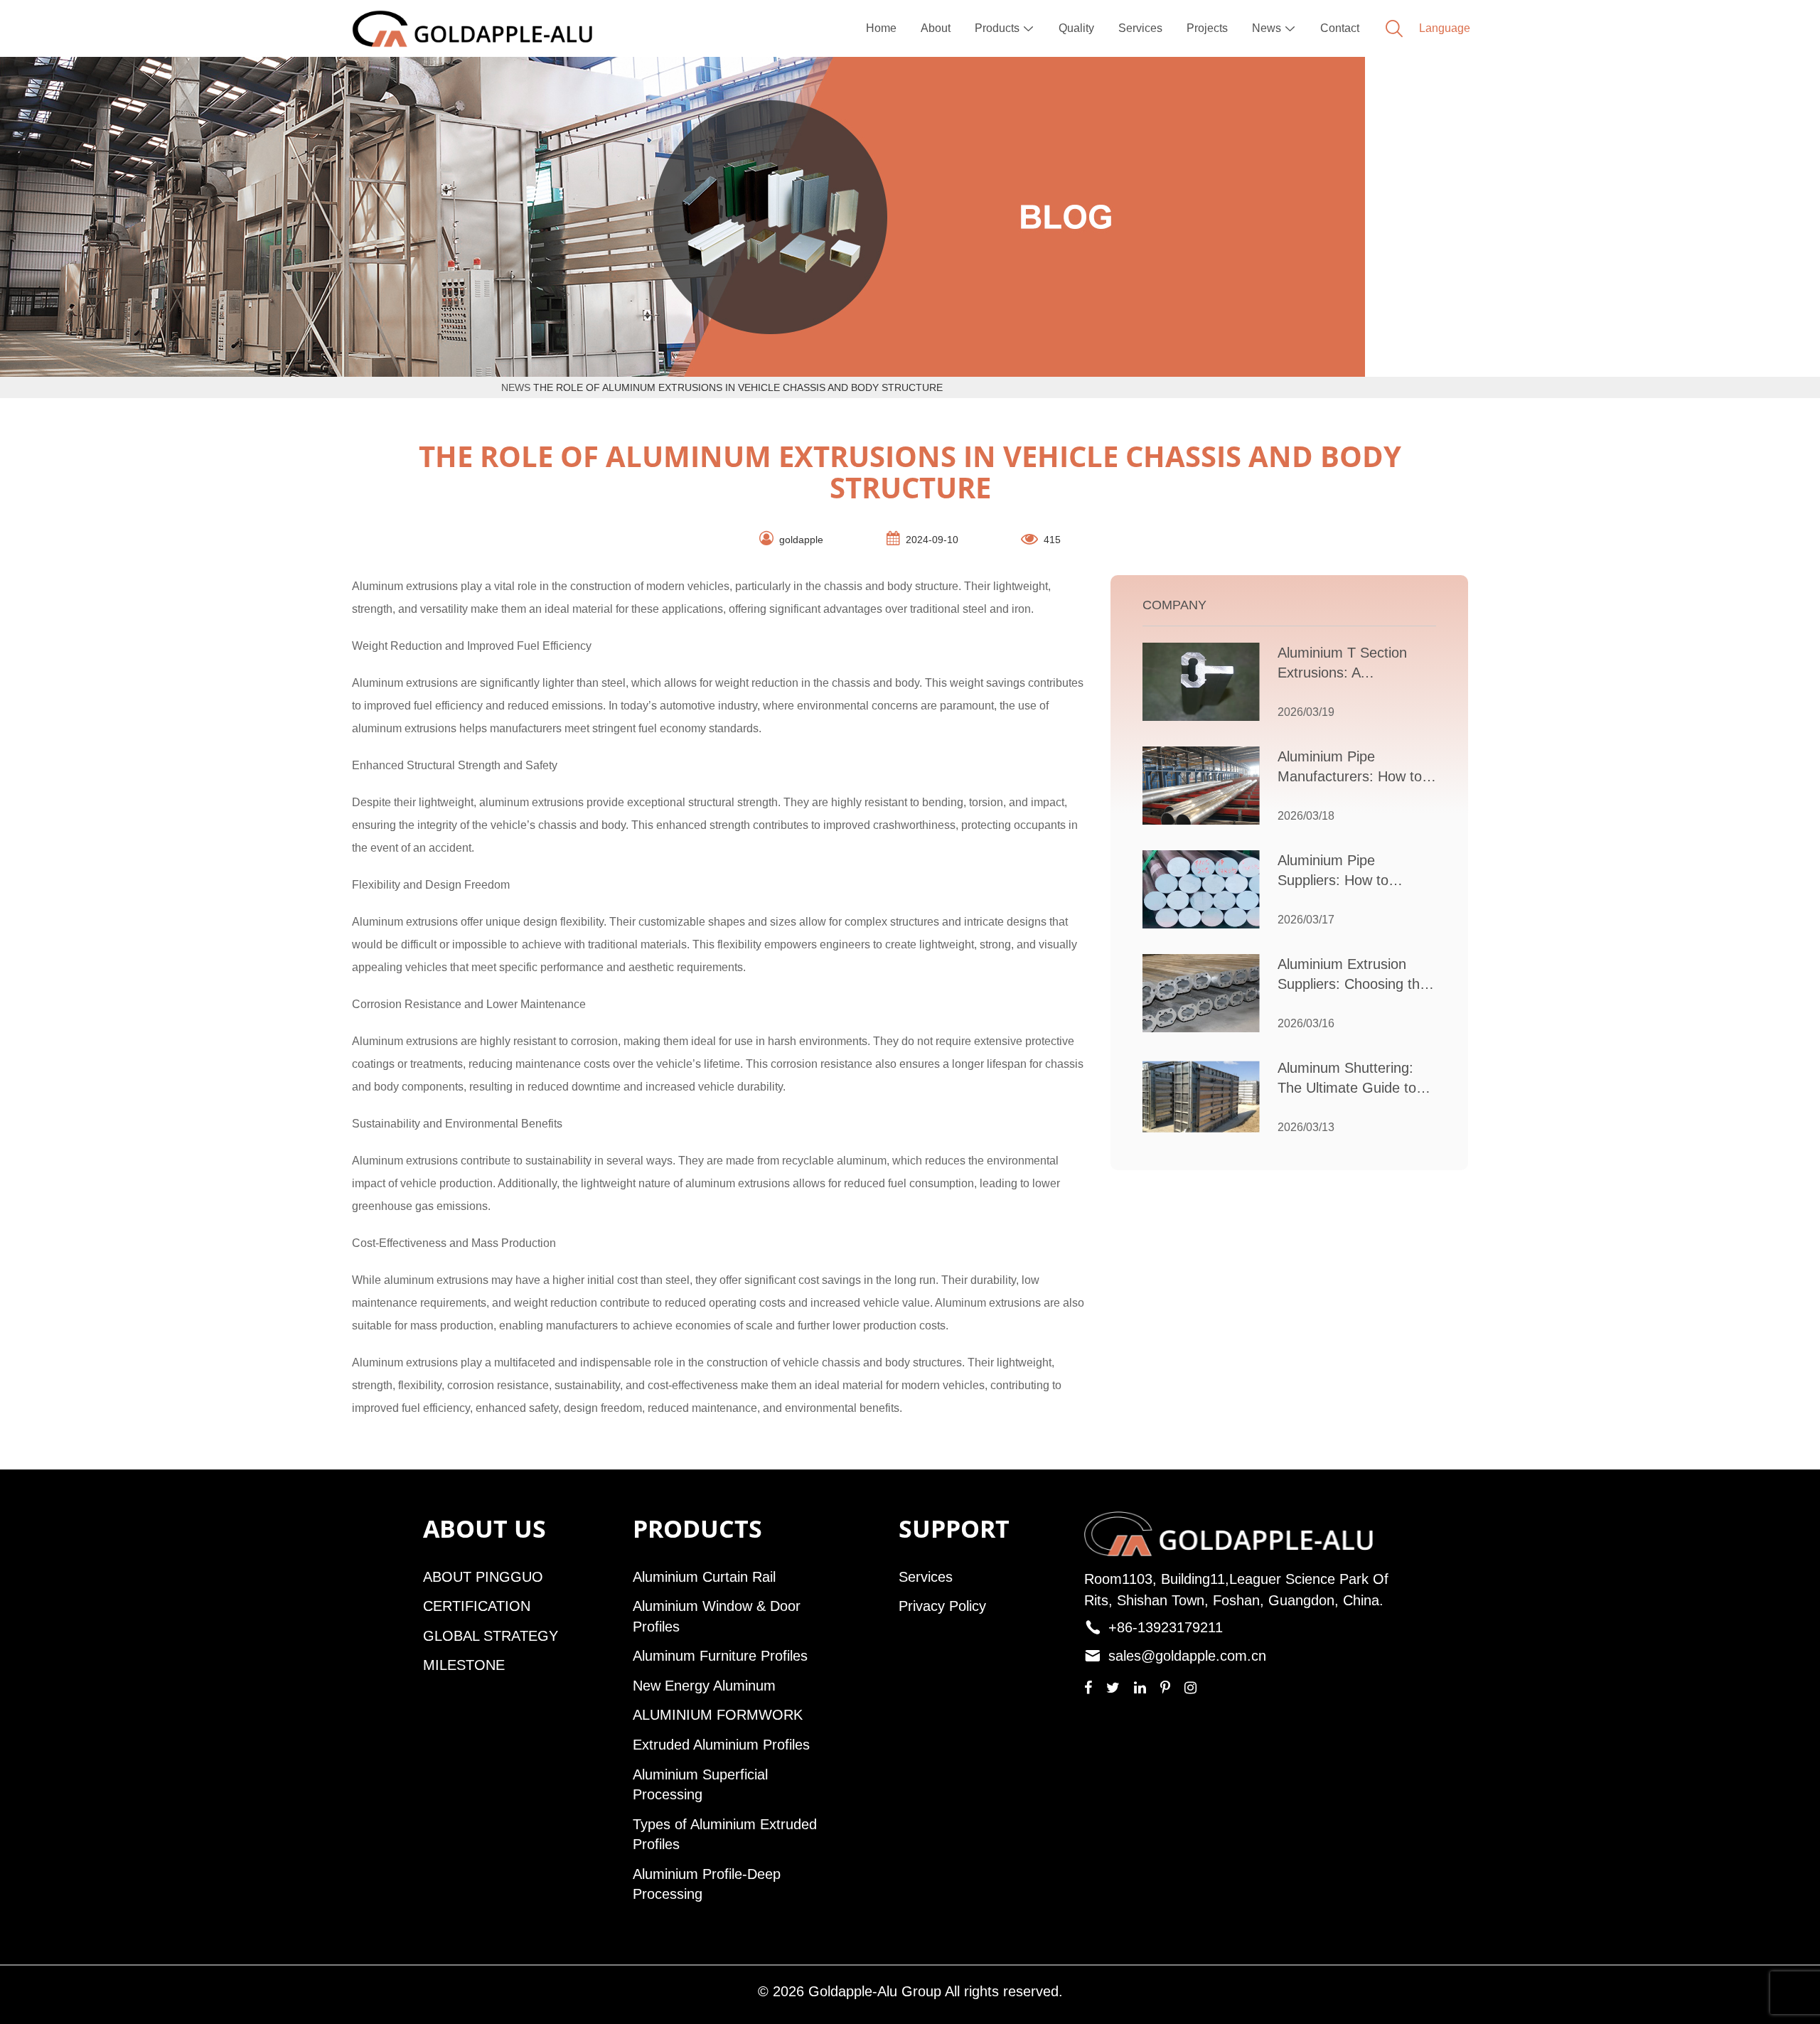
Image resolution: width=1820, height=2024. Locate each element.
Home (881, 28)
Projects (1207, 28)
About (936, 28)
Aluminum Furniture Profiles (720, 1656)
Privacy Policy (942, 1606)
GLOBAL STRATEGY (491, 1636)
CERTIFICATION (477, 1606)
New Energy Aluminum (704, 1686)
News (1274, 28)
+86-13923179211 (1166, 1627)
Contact (1340, 28)
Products (1005, 28)
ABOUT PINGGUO (483, 1577)
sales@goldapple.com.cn (1187, 1656)
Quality (1076, 28)
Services (1140, 28)
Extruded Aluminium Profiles (721, 1745)
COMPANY (1174, 605)
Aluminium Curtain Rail (704, 1577)
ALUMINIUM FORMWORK (718, 1715)
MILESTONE (464, 1665)
